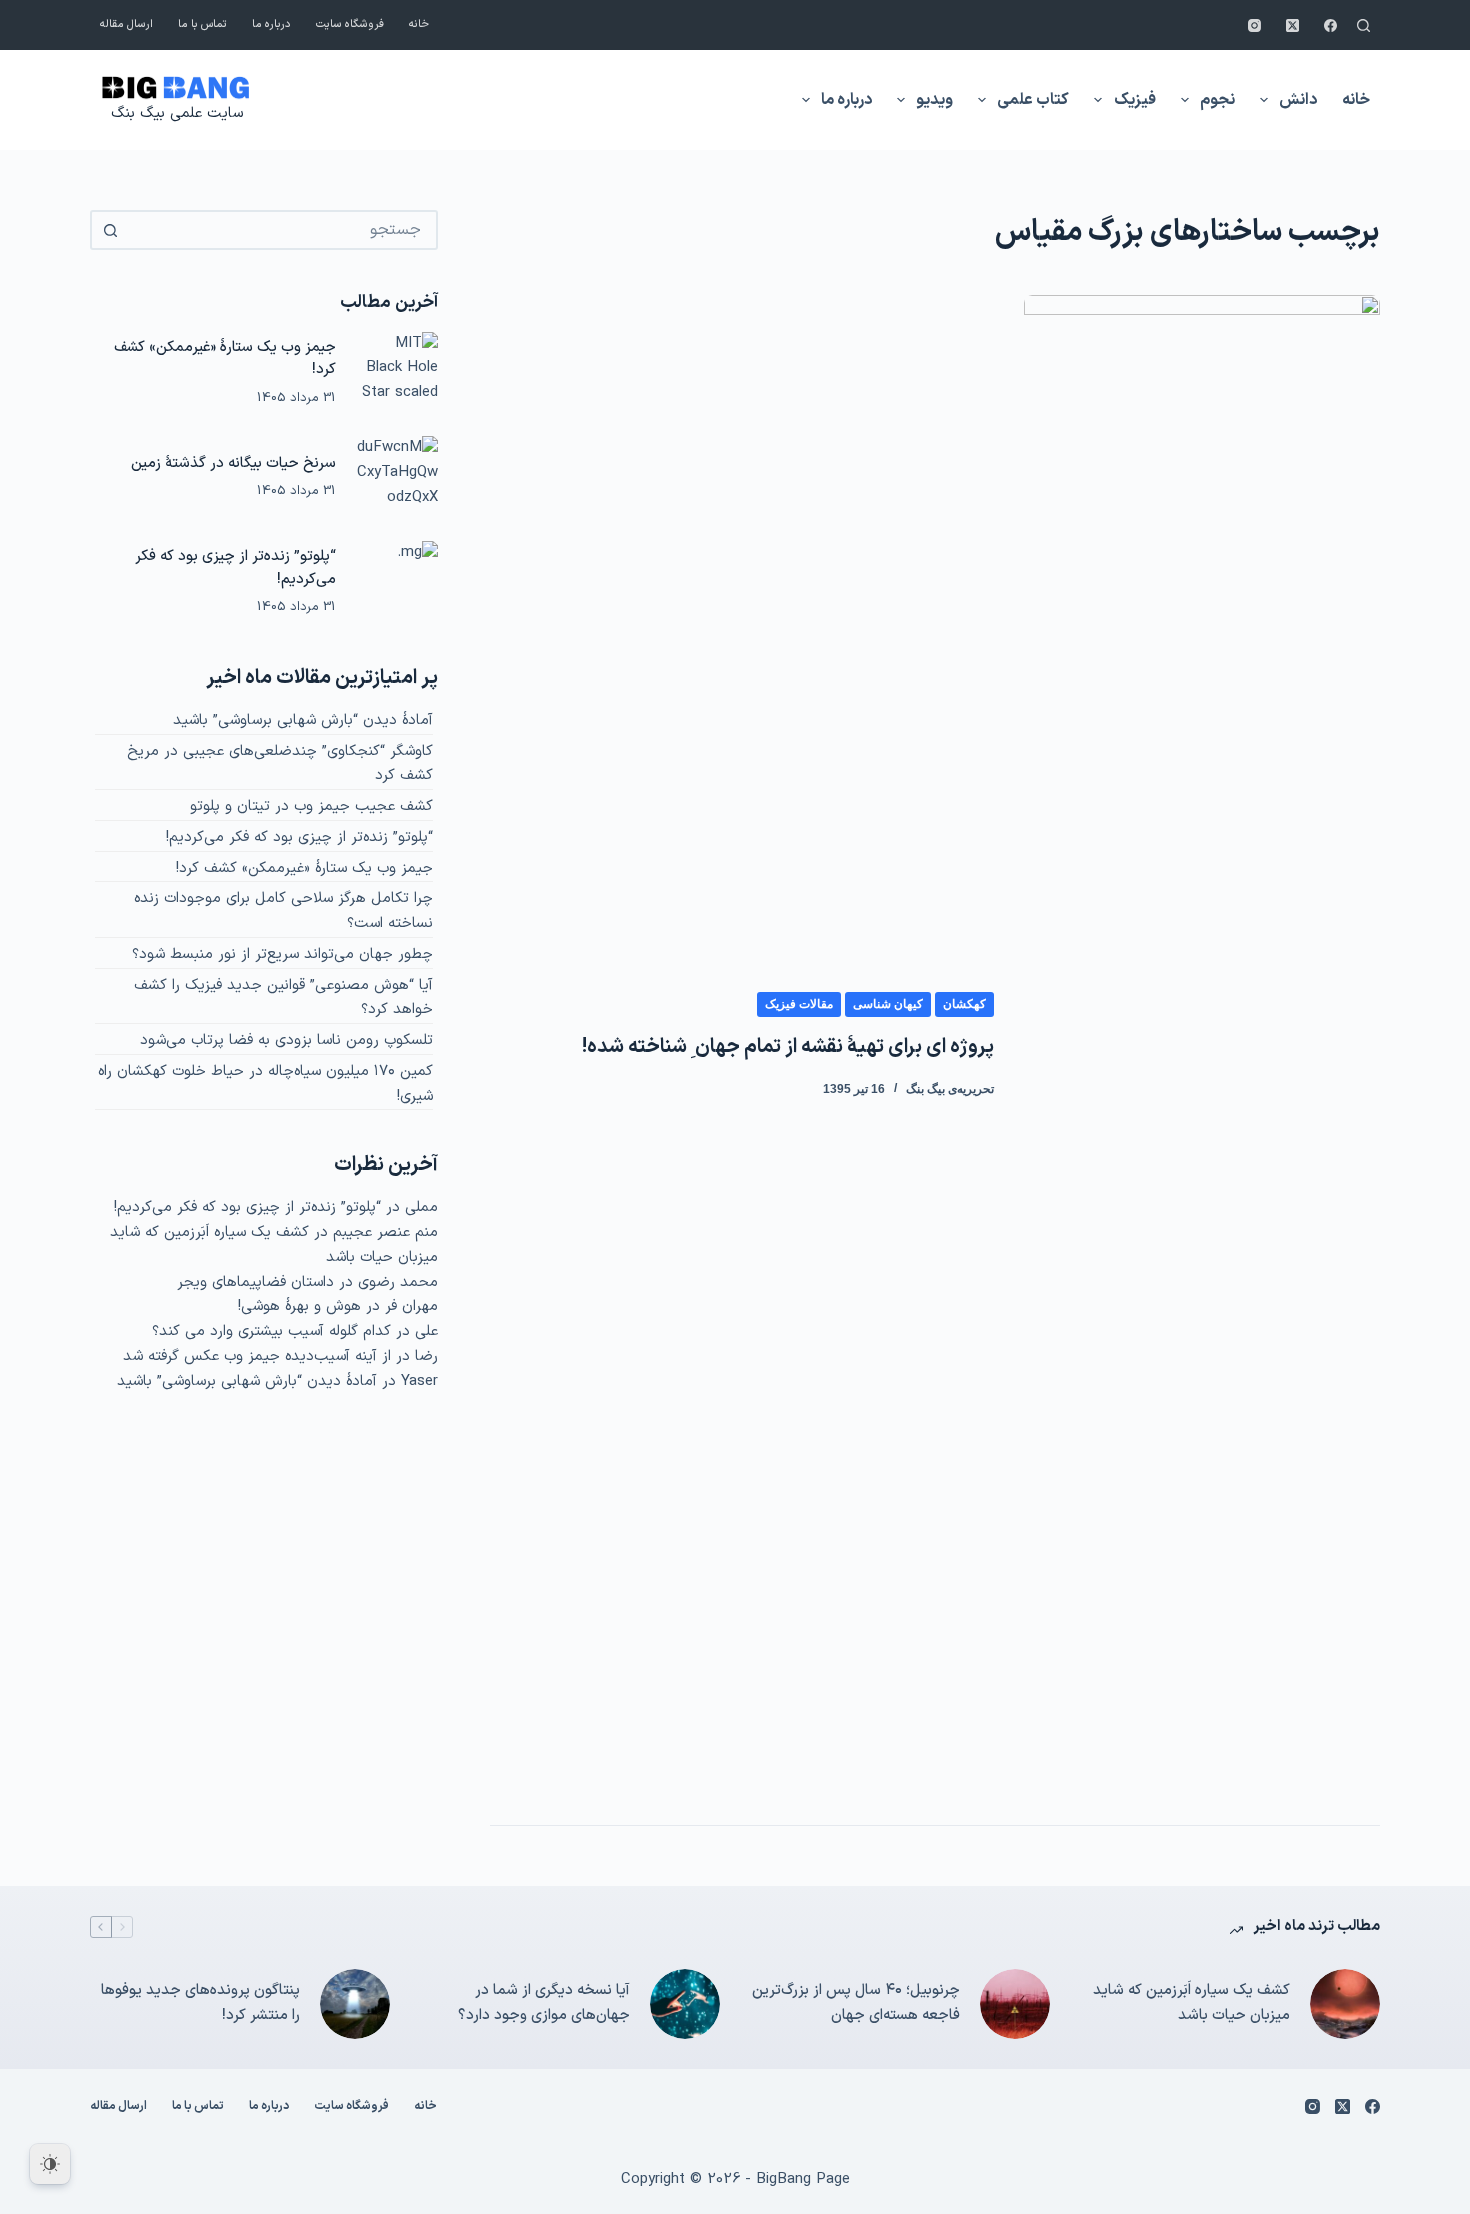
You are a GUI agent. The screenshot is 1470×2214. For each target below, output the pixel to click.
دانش (1298, 100)
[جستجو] (1363, 25)
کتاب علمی (1033, 100)
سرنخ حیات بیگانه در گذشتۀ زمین (233, 463)
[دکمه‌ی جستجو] (110, 230)
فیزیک (1135, 100)
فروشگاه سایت (350, 24)
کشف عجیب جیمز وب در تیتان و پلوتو (311, 806)
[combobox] (282, 230)
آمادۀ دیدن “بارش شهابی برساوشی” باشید (303, 720)
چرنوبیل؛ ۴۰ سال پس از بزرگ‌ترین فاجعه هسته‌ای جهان (856, 2003)
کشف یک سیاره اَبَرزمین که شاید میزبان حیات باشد (1191, 2003)
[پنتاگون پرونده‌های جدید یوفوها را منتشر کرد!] (355, 2004)
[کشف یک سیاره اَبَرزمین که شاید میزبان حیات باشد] (1345, 2004)
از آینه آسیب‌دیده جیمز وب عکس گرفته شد (257, 1356)
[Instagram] (1254, 25)
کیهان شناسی (888, 1004)
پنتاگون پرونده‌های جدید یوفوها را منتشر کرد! (200, 2003)
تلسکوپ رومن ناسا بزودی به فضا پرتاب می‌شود (286, 1040)
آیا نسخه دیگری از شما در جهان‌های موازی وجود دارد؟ (544, 2003)
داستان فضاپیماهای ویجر (255, 1282)
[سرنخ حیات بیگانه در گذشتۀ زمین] (397, 477)
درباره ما (271, 24)
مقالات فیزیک (799, 1004)
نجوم (1217, 100)
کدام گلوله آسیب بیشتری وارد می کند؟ (271, 1331)
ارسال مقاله (126, 24)
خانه (419, 24)
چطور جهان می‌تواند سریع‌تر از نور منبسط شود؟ (282, 954)
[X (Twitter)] (1292, 25)
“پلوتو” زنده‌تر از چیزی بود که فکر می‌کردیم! (299, 837)
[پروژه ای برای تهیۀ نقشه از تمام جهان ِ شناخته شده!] (1202, 1045)
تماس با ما (202, 24)
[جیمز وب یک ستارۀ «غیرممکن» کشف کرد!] (397, 373)
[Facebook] (1330, 25)
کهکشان (964, 1004)
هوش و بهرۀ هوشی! (299, 1306)
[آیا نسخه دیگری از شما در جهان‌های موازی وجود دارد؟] (685, 2004)
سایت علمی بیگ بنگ (177, 113)
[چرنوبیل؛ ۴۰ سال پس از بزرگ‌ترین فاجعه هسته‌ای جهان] (1015, 2004)
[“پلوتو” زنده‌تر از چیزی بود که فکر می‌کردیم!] (397, 582)
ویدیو (934, 100)
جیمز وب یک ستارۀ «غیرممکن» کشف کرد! (304, 868)
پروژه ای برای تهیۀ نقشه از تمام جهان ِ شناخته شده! (788, 1047)
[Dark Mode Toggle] (50, 2164)
